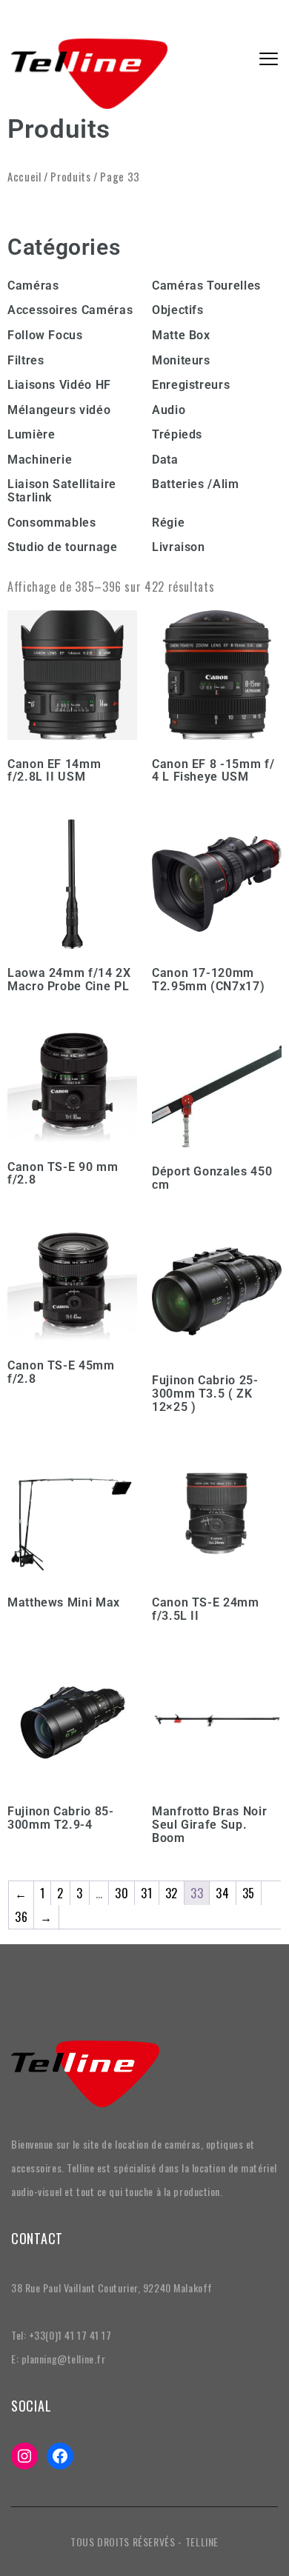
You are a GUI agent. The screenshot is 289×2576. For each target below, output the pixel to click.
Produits (70, 176)
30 (122, 1893)
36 (21, 1917)
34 (222, 1893)
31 (146, 1893)
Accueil (24, 176)
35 (249, 1893)
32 (172, 1893)
